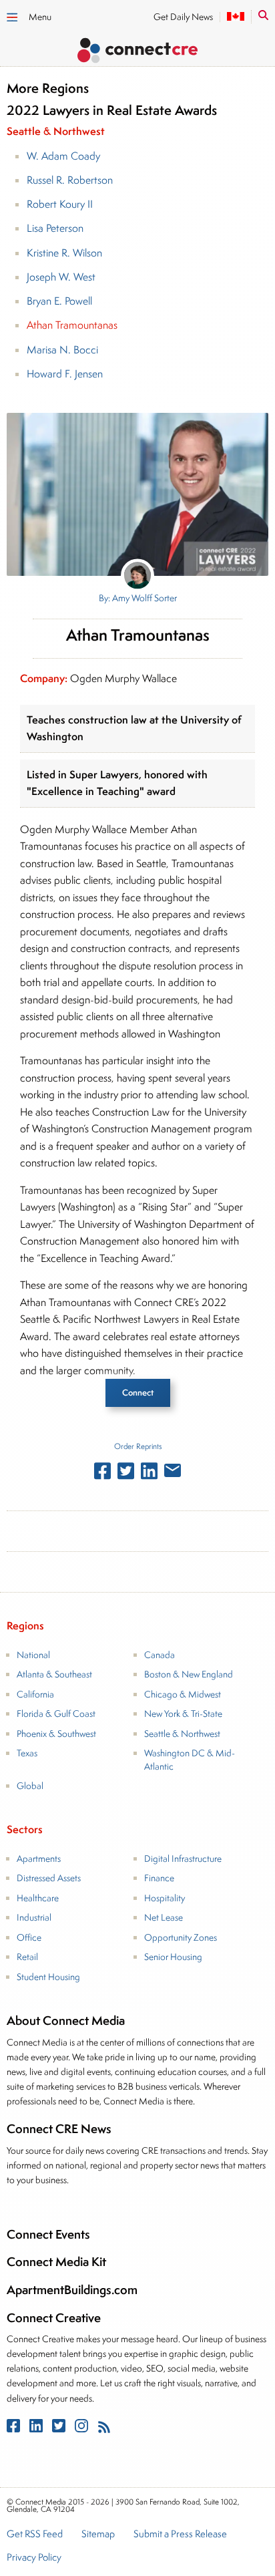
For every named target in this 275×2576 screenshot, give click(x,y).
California (35, 1694)
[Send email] (173, 1473)
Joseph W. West (61, 277)
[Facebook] (15, 2429)
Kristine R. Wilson (64, 253)
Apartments (39, 1859)
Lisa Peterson (55, 228)
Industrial (34, 1917)
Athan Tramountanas (72, 325)
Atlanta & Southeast (54, 1674)
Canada (160, 1655)
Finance (159, 1878)
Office (29, 1937)
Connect (138, 1393)
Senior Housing (173, 1957)
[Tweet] (126, 1474)
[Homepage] (137, 52)
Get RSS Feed (35, 2535)
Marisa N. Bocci (62, 350)
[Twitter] (60, 2429)
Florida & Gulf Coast (56, 1714)
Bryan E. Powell (59, 301)
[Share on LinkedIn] (149, 1474)
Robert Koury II (60, 204)
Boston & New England (189, 1674)
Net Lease (164, 1917)
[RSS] (104, 2429)
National (33, 1655)
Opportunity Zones (181, 1937)
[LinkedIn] (37, 2429)
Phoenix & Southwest (56, 1734)
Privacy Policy (34, 2558)
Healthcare (38, 1898)
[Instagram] (83, 2429)
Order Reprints (138, 1446)
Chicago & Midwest (183, 1694)
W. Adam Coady (63, 156)
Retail (27, 1957)
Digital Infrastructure (183, 1859)
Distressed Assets (49, 1878)
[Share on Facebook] (102, 1474)
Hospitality (165, 1898)
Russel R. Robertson (70, 180)
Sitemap (98, 2535)
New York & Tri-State (183, 1714)
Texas (27, 1753)
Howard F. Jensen (65, 374)
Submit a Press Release (180, 2535)
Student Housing (48, 1977)
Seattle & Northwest (182, 1734)
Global (30, 1786)
